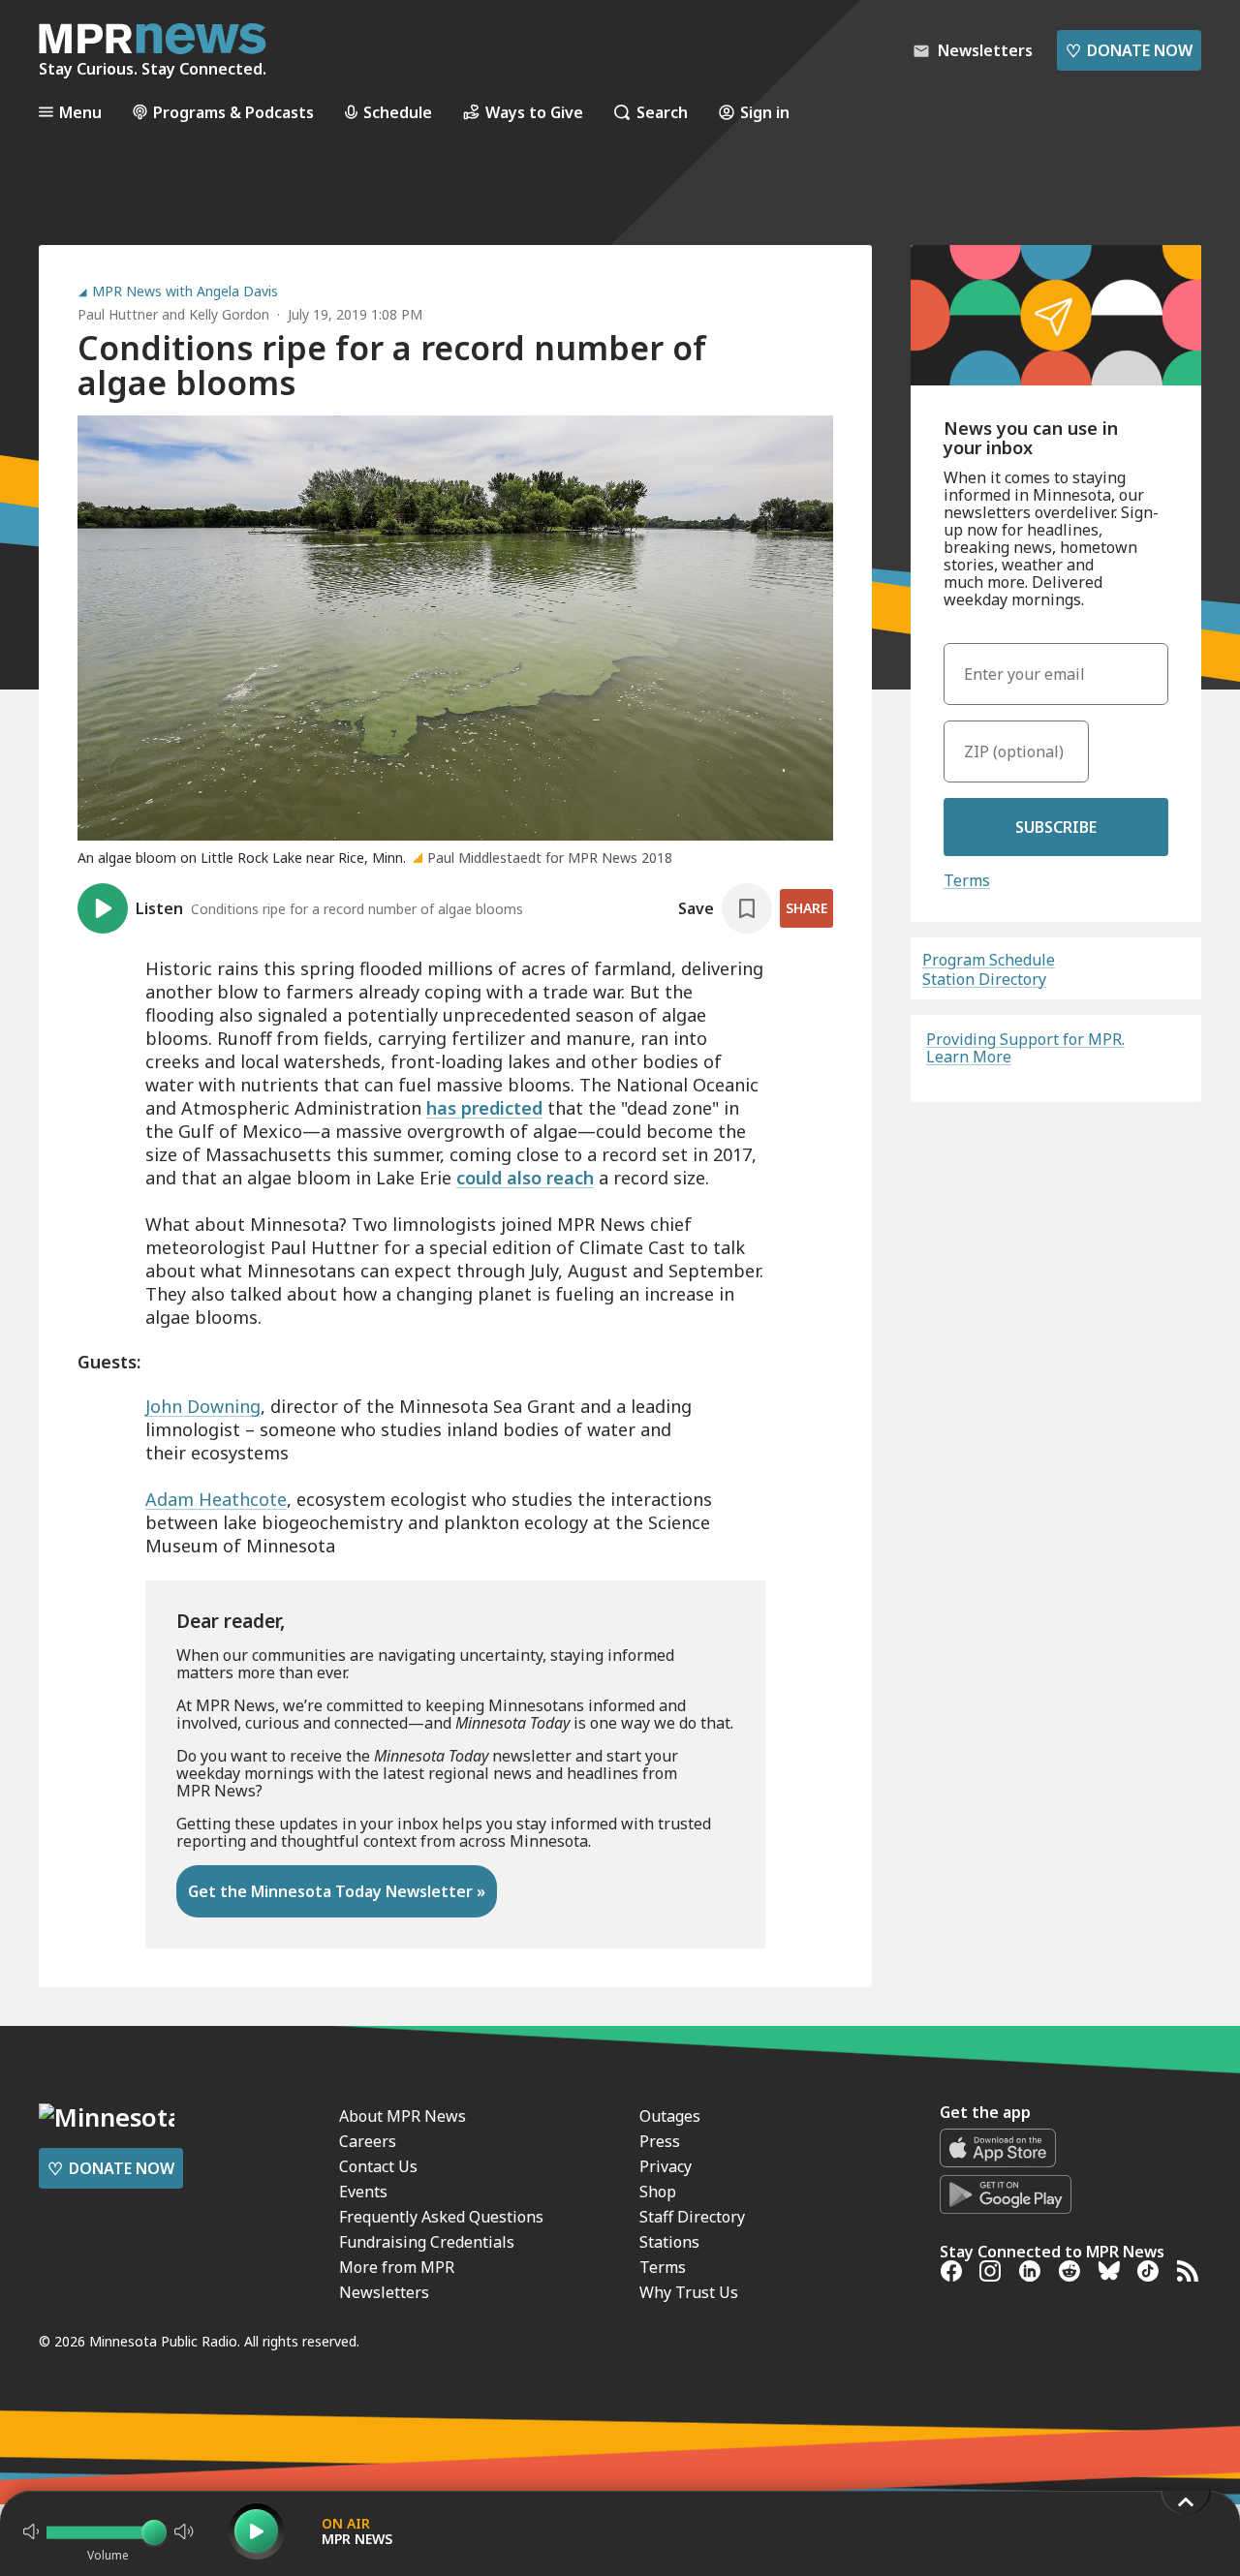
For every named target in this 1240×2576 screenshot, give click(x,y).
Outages (670, 2116)
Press (660, 2141)
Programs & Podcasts (233, 112)
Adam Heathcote (216, 1499)
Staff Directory (692, 2217)
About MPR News (403, 2116)
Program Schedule (989, 960)
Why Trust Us (689, 2292)
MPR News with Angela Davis (185, 291)
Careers (368, 2141)
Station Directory (984, 979)
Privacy (666, 2166)
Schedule (398, 112)
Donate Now (1129, 50)
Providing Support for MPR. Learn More (1025, 1048)
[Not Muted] (31, 2531)
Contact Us (378, 2166)
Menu (80, 112)
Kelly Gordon (229, 314)
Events (363, 2192)
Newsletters (384, 2292)
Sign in (765, 112)
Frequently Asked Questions (441, 2217)
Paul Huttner (118, 314)
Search (662, 112)
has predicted (484, 1108)
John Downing (203, 1406)
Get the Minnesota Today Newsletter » (337, 1891)
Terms (967, 880)
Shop (658, 2192)
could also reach (525, 1178)
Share (806, 908)
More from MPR (397, 2267)
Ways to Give (534, 112)
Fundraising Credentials (427, 2242)
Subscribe (1056, 827)
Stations (669, 2242)
